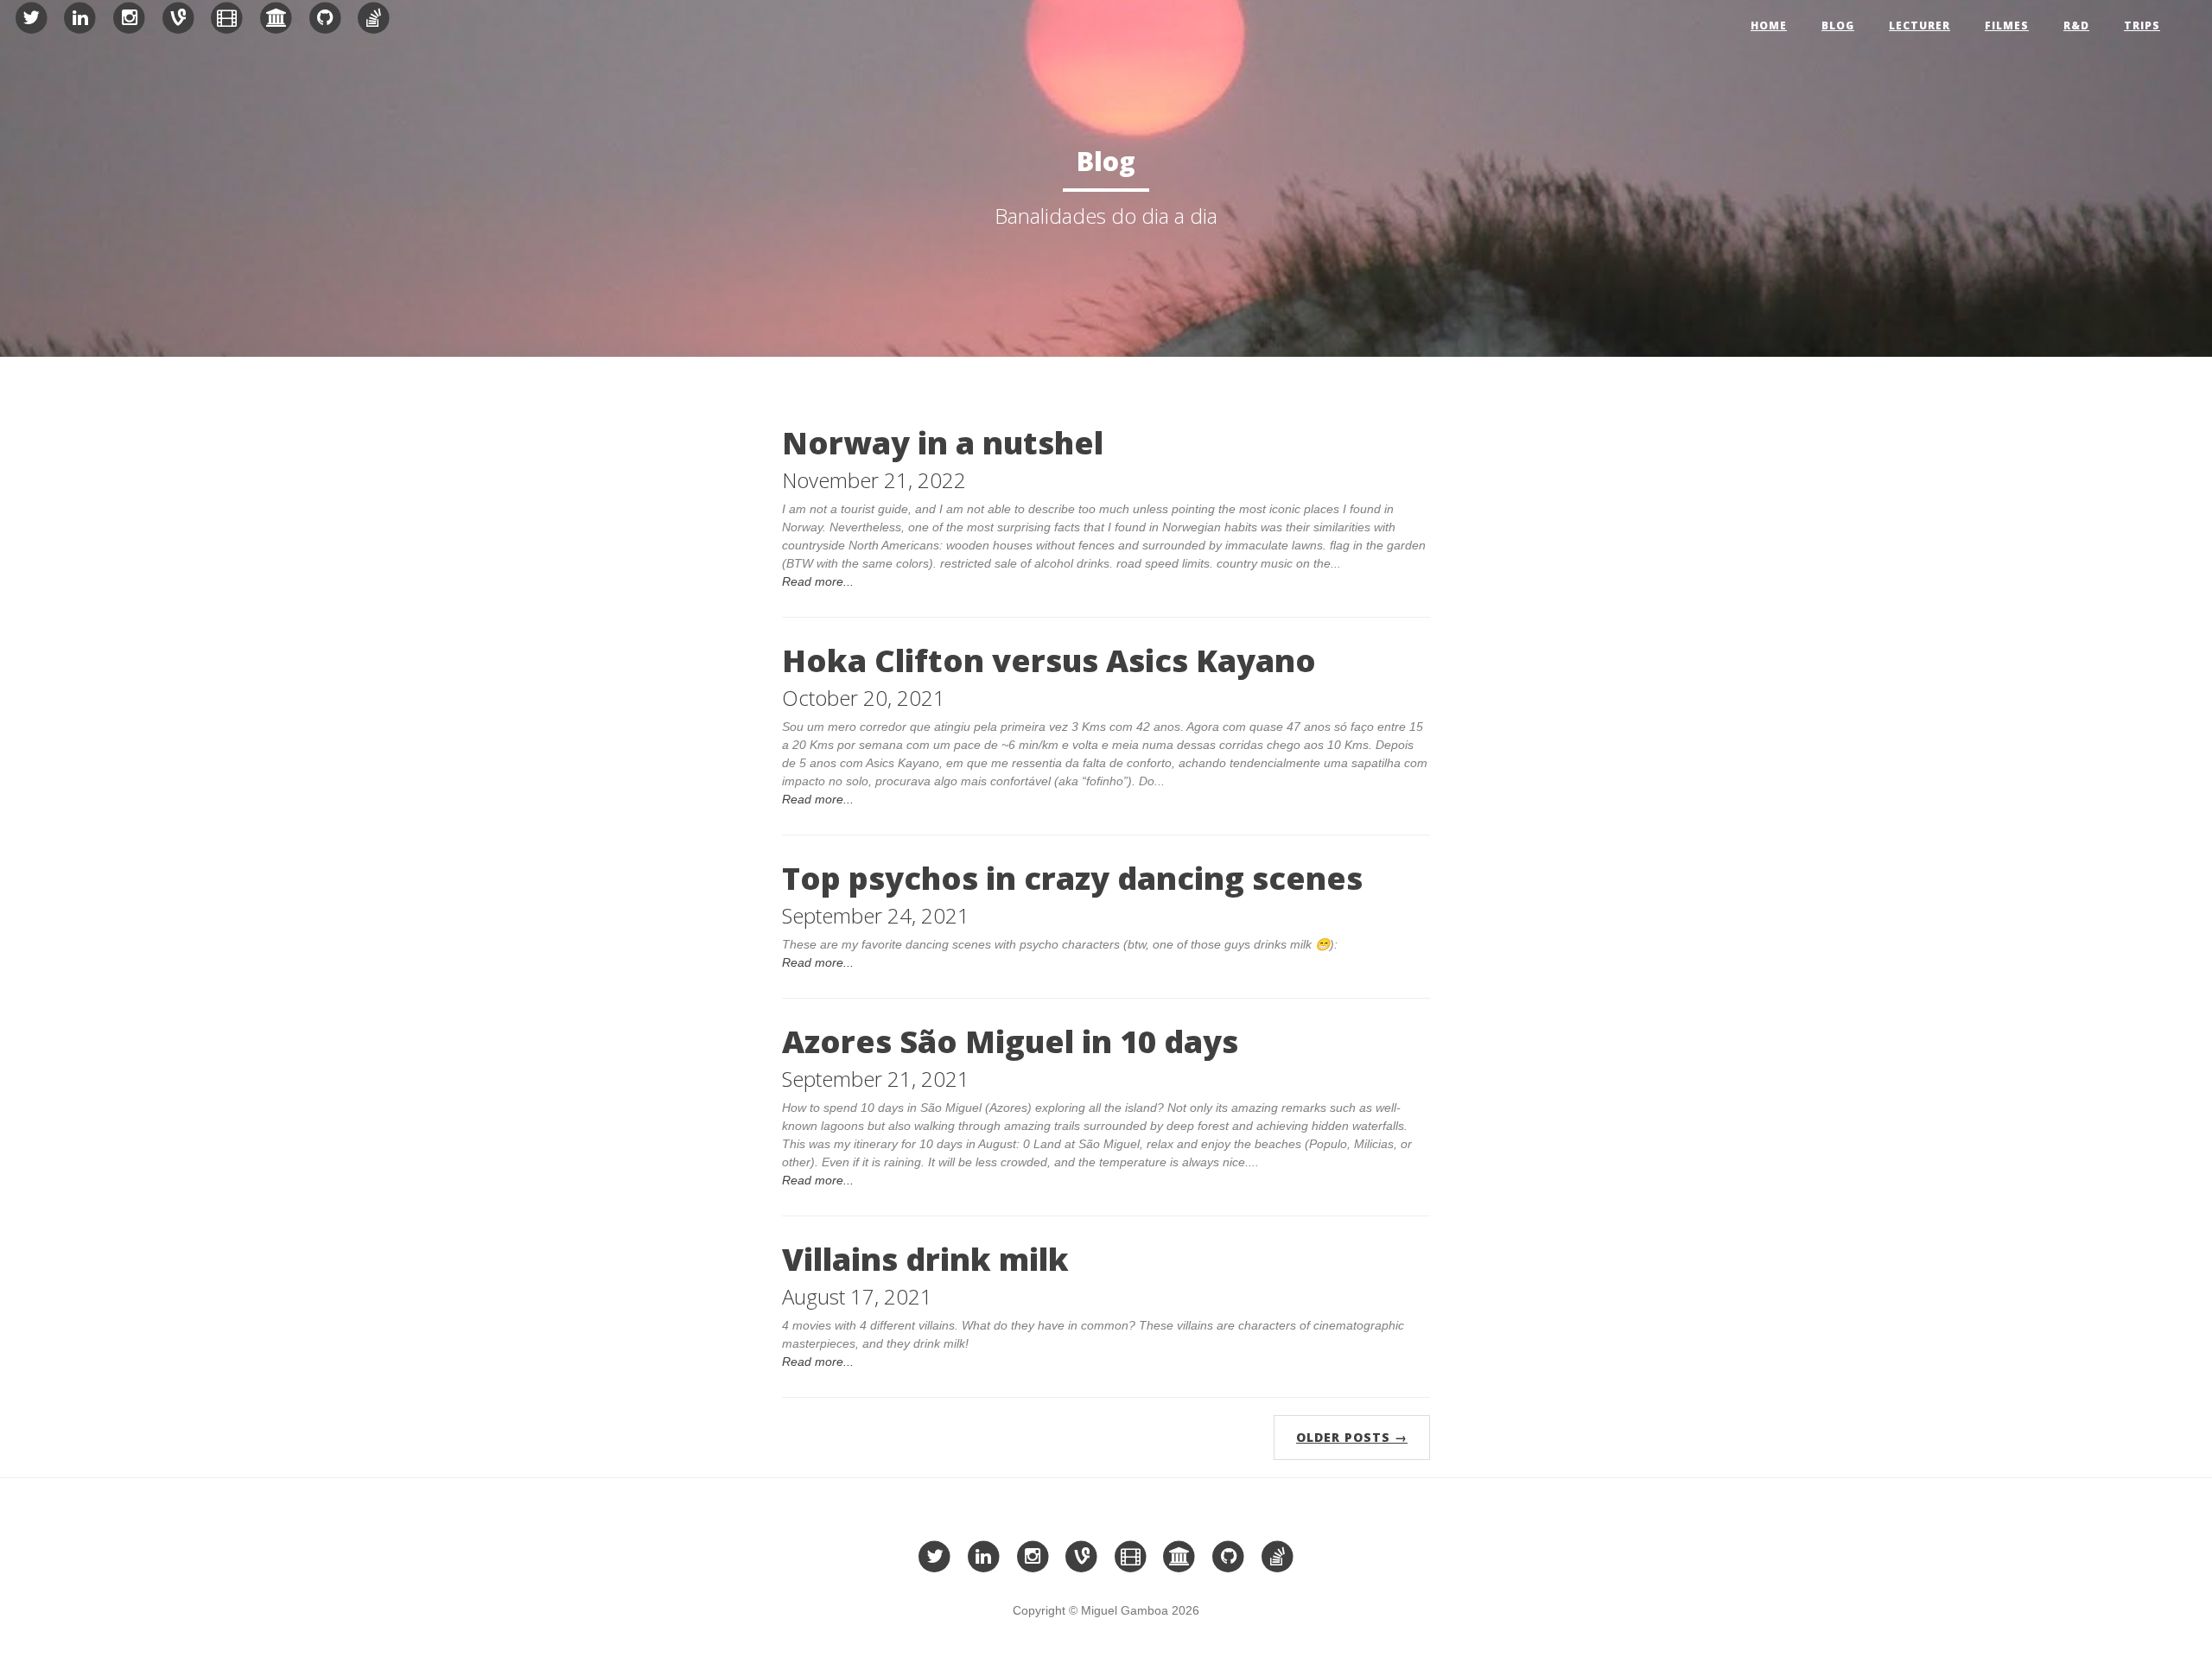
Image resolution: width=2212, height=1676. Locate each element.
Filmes (2007, 25)
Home (1769, 25)
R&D (2076, 25)
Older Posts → (1352, 1437)
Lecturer (1920, 25)
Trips (2142, 25)
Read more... (818, 581)
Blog (1838, 25)
